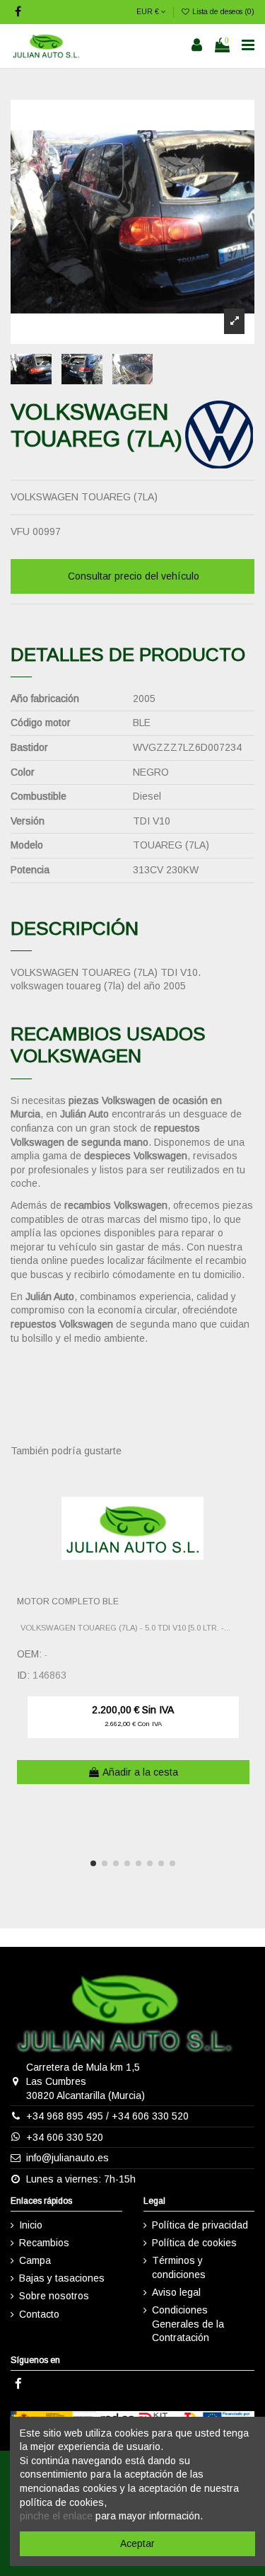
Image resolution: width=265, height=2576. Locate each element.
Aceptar (137, 2543)
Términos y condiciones (179, 2267)
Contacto (39, 2314)
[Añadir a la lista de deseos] (245, 1488)
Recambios (44, 2243)
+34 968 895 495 (65, 2116)
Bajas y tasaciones (62, 2278)
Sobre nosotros (54, 2296)
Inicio (31, 2225)
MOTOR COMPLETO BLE (68, 1602)
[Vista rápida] (245, 1512)
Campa (35, 2260)
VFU (20, 531)
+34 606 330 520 (150, 2116)
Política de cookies (194, 2243)
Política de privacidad (200, 2225)
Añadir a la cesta (140, 1772)
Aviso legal (176, 2292)
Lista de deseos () (222, 11)
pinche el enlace (56, 2516)
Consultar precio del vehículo (134, 576)
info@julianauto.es (67, 2158)
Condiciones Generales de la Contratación (188, 2324)
